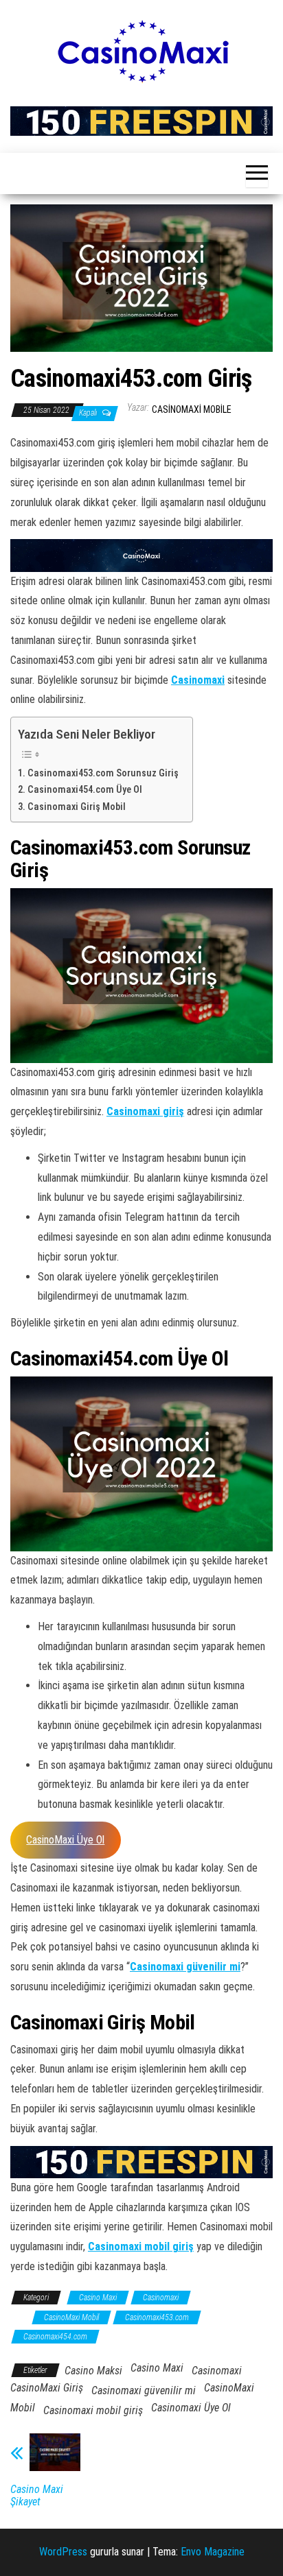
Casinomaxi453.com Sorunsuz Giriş (103, 773)
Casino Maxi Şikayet (37, 2496)
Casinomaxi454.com (55, 2337)
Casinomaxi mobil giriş (141, 2246)
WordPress (63, 2552)
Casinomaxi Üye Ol (191, 2408)
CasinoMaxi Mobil (71, 2317)
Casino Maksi (93, 2371)
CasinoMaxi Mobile (192, 409)
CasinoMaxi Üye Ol (65, 1840)
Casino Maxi (98, 2298)
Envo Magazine (213, 2552)
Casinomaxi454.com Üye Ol (85, 790)
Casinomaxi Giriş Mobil (78, 807)
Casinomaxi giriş (145, 1111)
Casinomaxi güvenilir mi (185, 1967)
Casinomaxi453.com (157, 2317)
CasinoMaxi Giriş (47, 2388)
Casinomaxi (198, 680)
